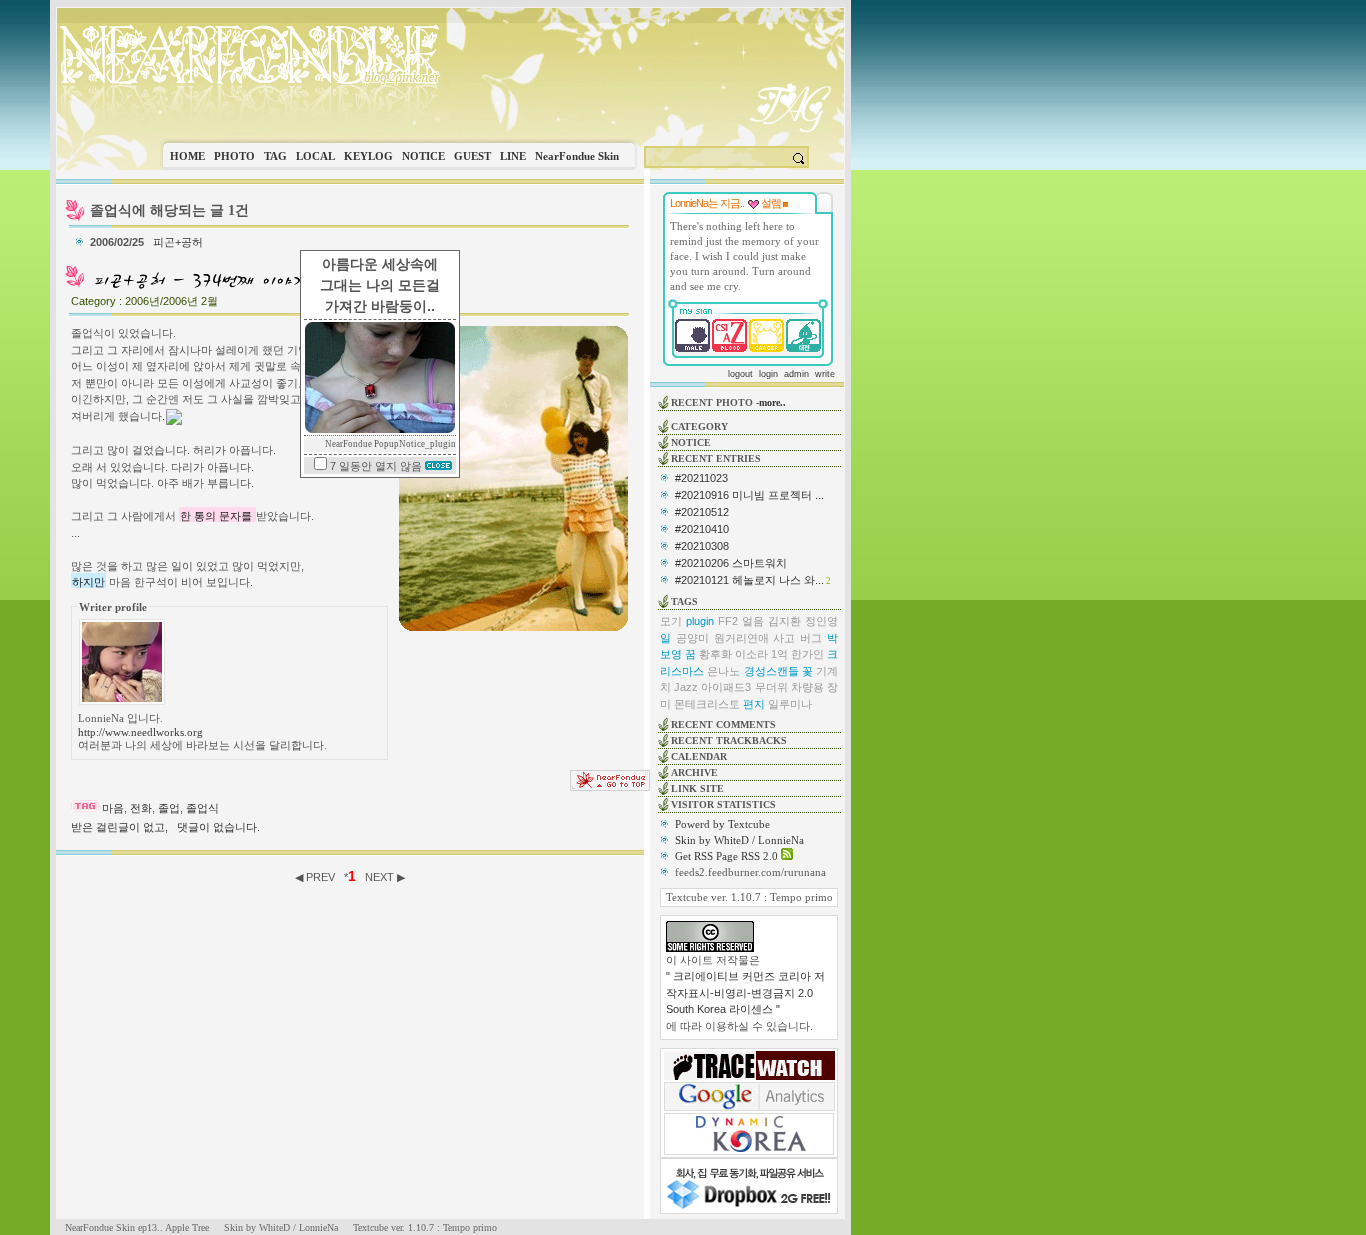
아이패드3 (726, 687)
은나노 (723, 671)
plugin (700, 621)
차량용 (807, 687)
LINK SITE (697, 788)
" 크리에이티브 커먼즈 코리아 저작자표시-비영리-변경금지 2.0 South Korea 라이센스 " (745, 992)
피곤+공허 (178, 242)
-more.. (771, 402)
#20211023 (701, 478)
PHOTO (234, 156)
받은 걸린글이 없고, (119, 827)
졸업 (169, 808)
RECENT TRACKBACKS (729, 740)
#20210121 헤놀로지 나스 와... (749, 580)
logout (740, 374)
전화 (141, 808)
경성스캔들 (771, 671)
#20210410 (702, 529)
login (768, 374)
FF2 (728, 621)
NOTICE (423, 156)
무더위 (771, 687)
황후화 (715, 654)
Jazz (686, 687)
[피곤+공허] (200, 288)
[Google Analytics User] (749, 1107)
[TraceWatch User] (749, 1076)
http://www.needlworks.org (140, 732)
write (825, 374)
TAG (275, 156)
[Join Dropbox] (749, 1207)
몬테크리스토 (707, 704)
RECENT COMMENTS (723, 724)
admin (796, 374)
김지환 (784, 621)
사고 (784, 638)
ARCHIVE (694, 772)
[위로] (610, 787)
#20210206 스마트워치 (731, 563)
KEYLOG (368, 156)
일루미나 (790, 704)
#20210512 (702, 512)
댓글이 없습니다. (218, 827)
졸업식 (202, 808)
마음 (113, 808)
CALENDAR (699, 756)
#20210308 (702, 546)
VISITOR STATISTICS (723, 804)
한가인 (807, 654)
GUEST (472, 156)
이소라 (751, 654)
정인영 (821, 621)
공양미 (692, 638)
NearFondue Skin (577, 156)
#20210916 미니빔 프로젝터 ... (749, 495)
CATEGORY (699, 426)
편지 (754, 704)
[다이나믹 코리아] (749, 1151)
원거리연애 (741, 638)
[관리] (785, 203)
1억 (779, 654)
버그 (811, 638)
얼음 (753, 621)
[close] (438, 466)
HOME (187, 156)
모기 (671, 621)
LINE (513, 156)
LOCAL (315, 156)
